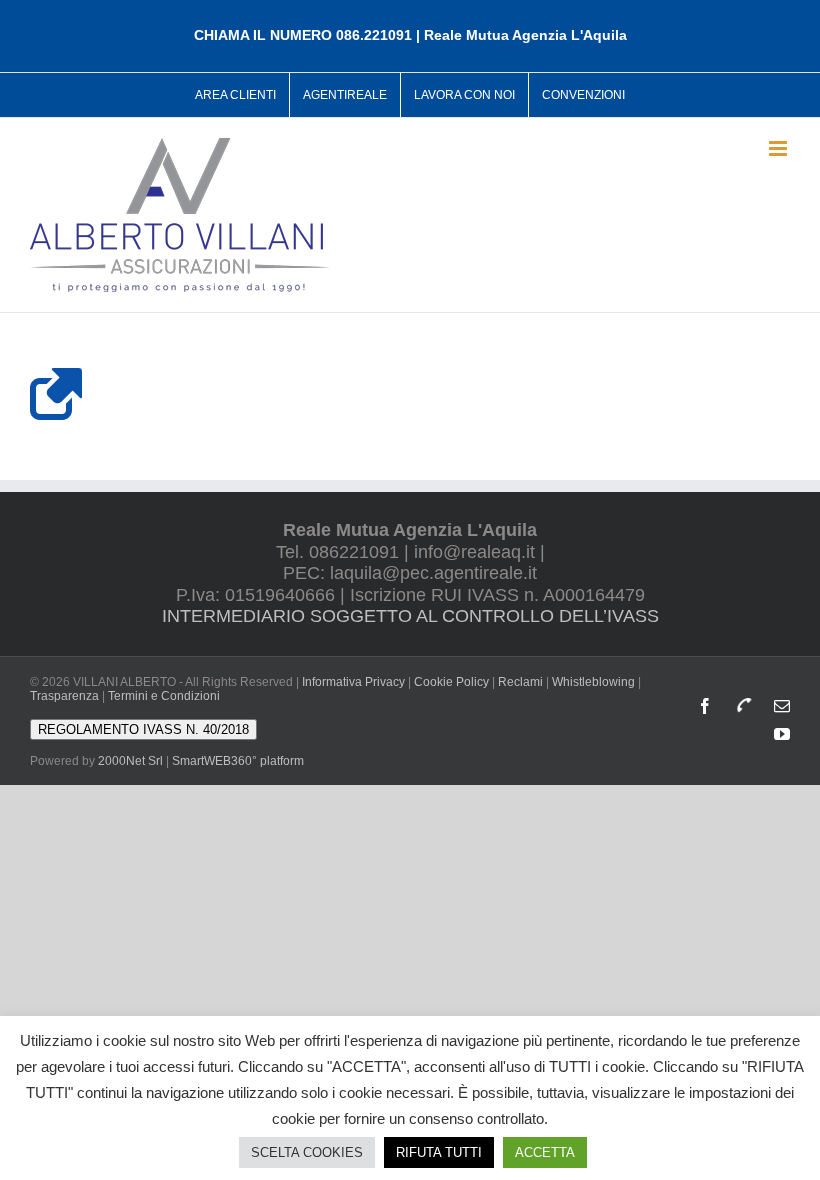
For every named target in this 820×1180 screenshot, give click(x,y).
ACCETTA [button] (545, 1152)
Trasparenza (64, 696)
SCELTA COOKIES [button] (307, 1152)
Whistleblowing (593, 682)
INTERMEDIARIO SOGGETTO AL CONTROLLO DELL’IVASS (410, 616)
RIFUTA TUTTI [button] (439, 1152)
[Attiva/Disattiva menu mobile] (779, 148)
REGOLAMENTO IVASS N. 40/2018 (143, 729)
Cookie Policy (451, 682)
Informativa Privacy (353, 682)
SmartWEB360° (238, 761)
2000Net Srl (130, 761)
